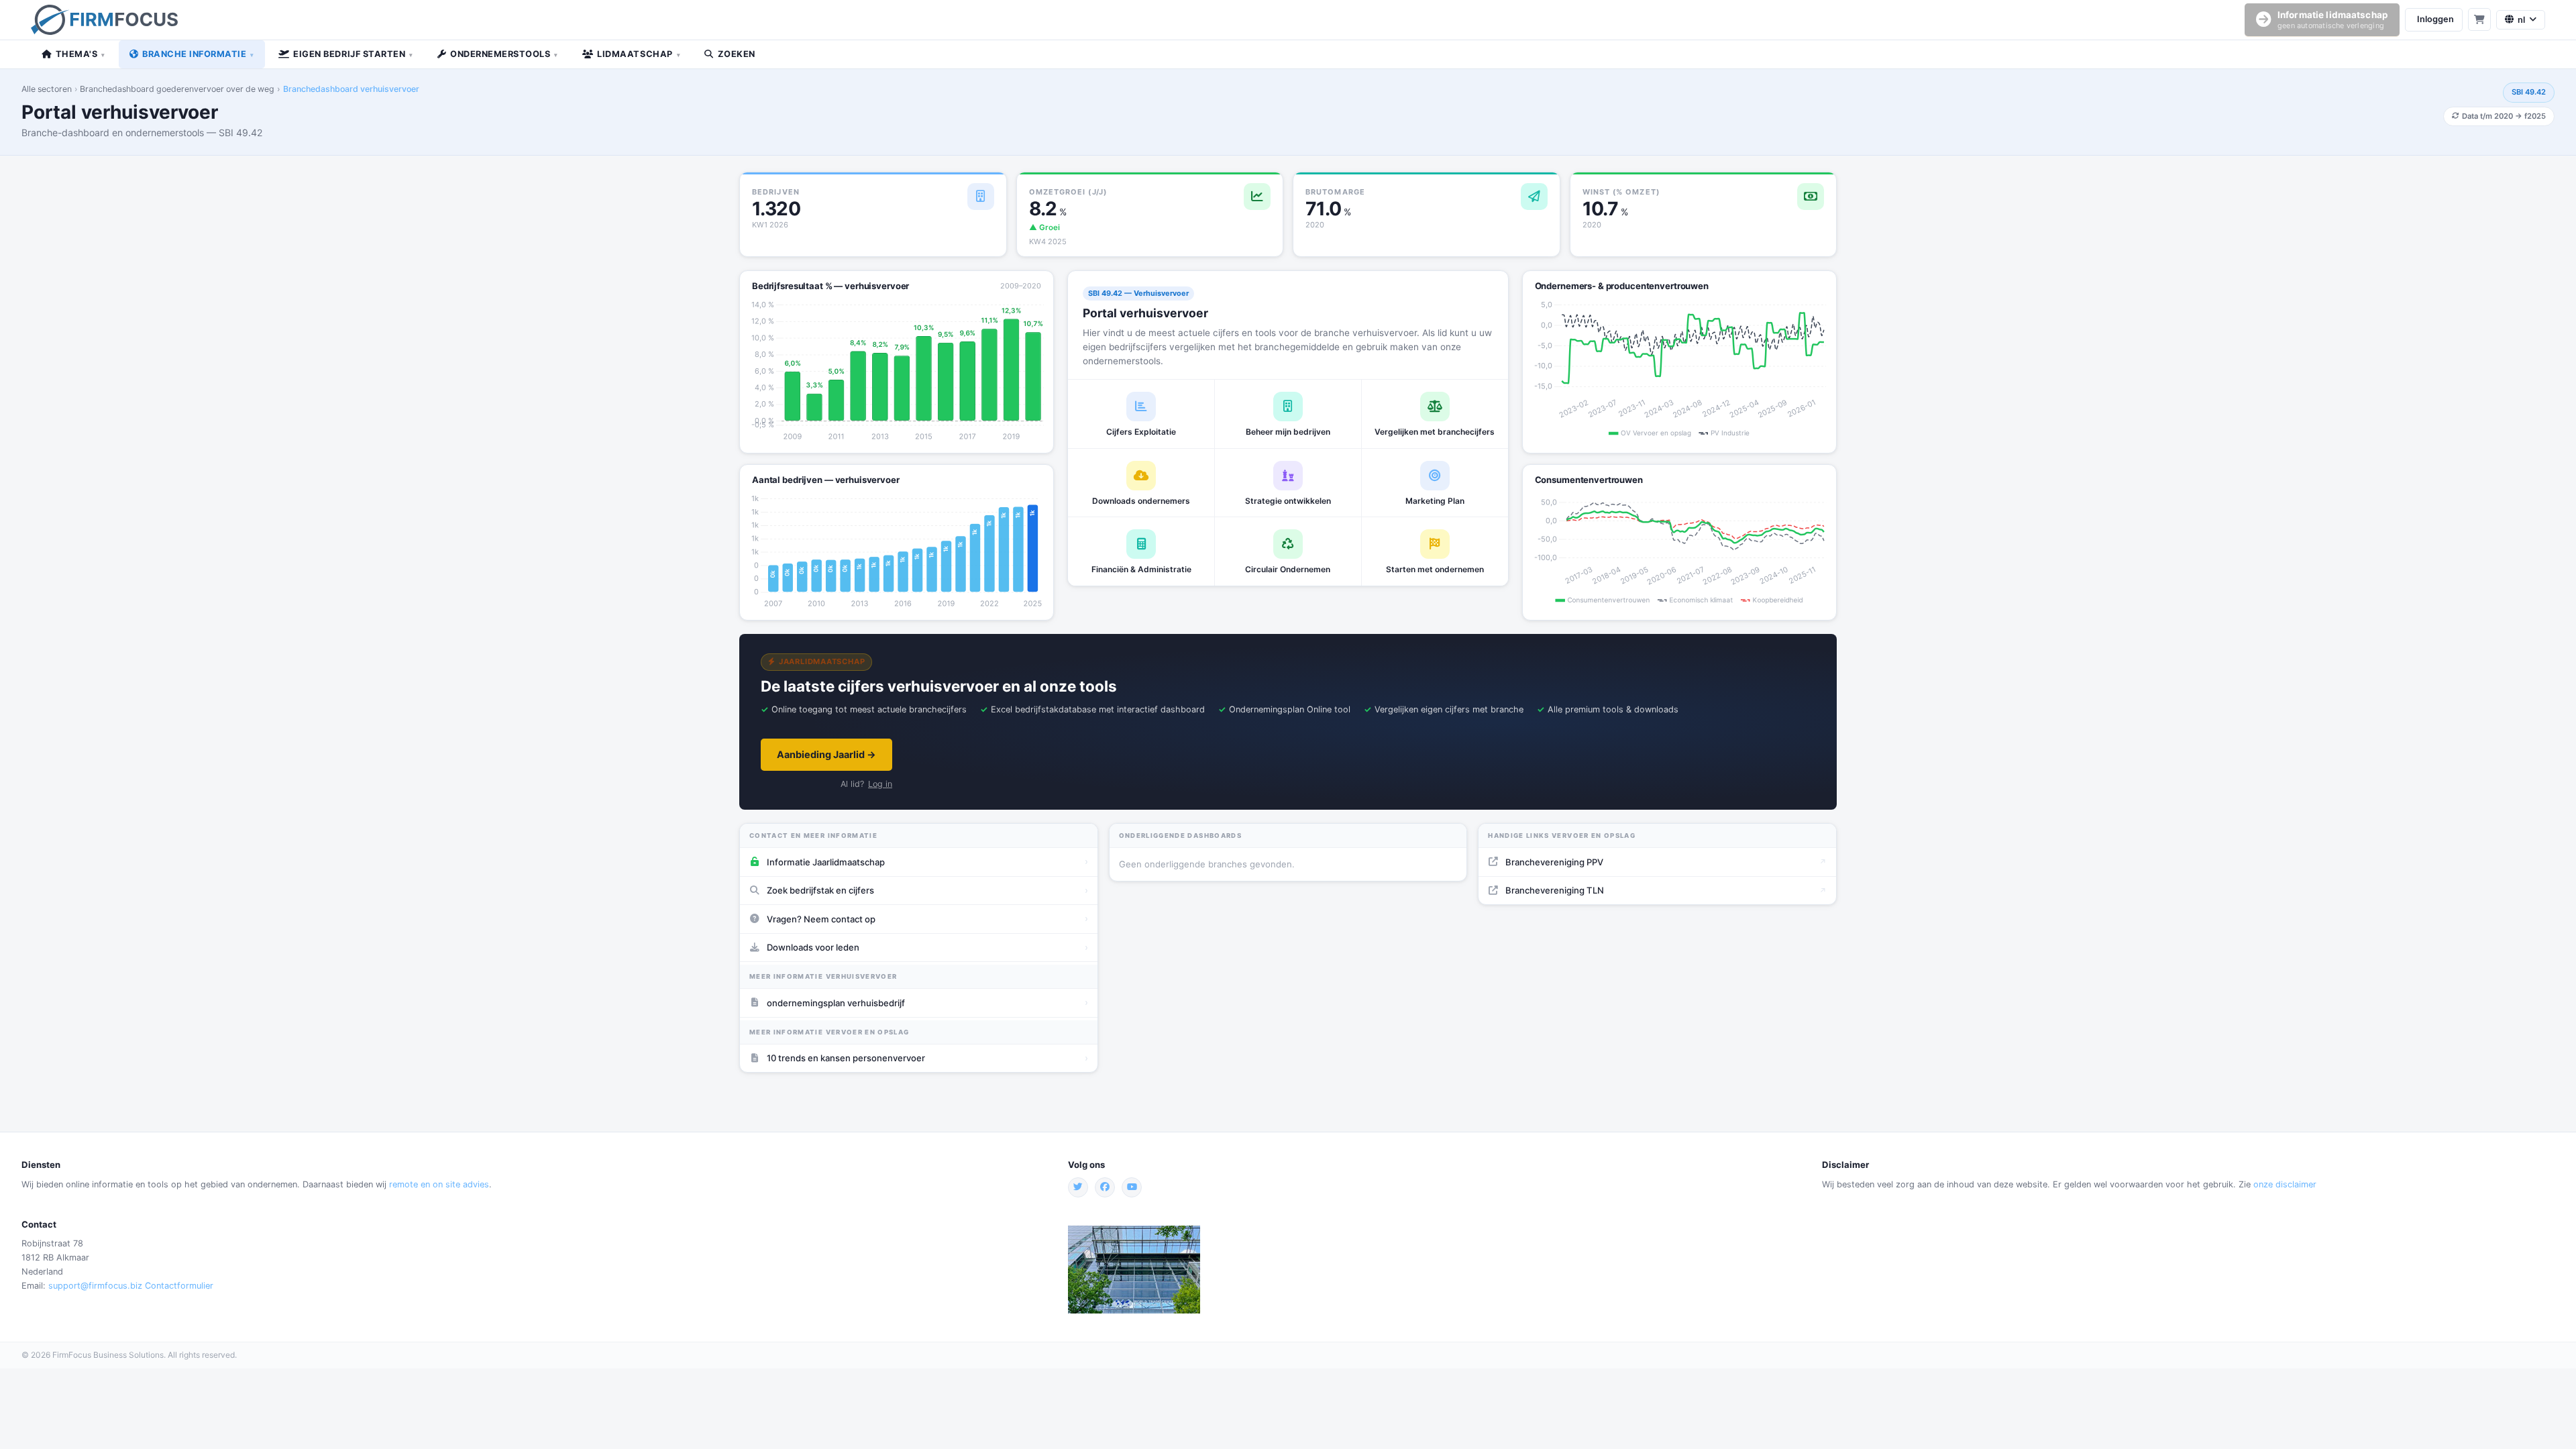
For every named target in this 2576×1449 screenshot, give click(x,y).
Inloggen (2435, 19)
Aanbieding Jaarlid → (826, 754)
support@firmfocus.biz (95, 1286)
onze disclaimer (2285, 1184)
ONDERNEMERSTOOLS (504, 54)
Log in (880, 784)
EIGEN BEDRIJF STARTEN (353, 54)
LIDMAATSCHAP (639, 54)
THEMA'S (80, 54)
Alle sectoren (47, 89)
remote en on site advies (439, 1184)
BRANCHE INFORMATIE (198, 54)
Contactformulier (179, 1286)
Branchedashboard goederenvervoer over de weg (177, 89)
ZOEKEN (737, 54)
